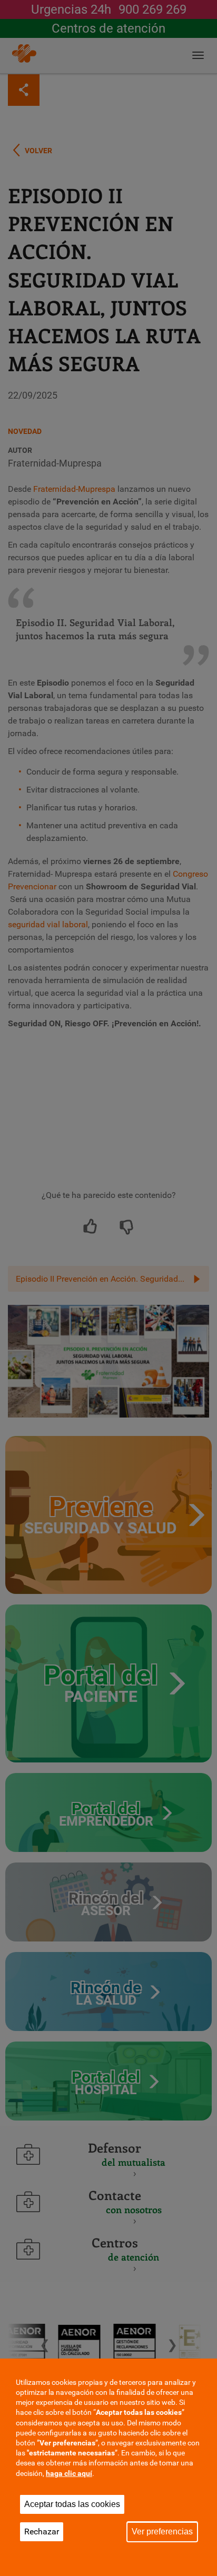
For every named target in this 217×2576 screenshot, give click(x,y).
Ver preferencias (162, 2532)
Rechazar (42, 2532)
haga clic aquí (69, 2473)
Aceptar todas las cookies (72, 2504)
